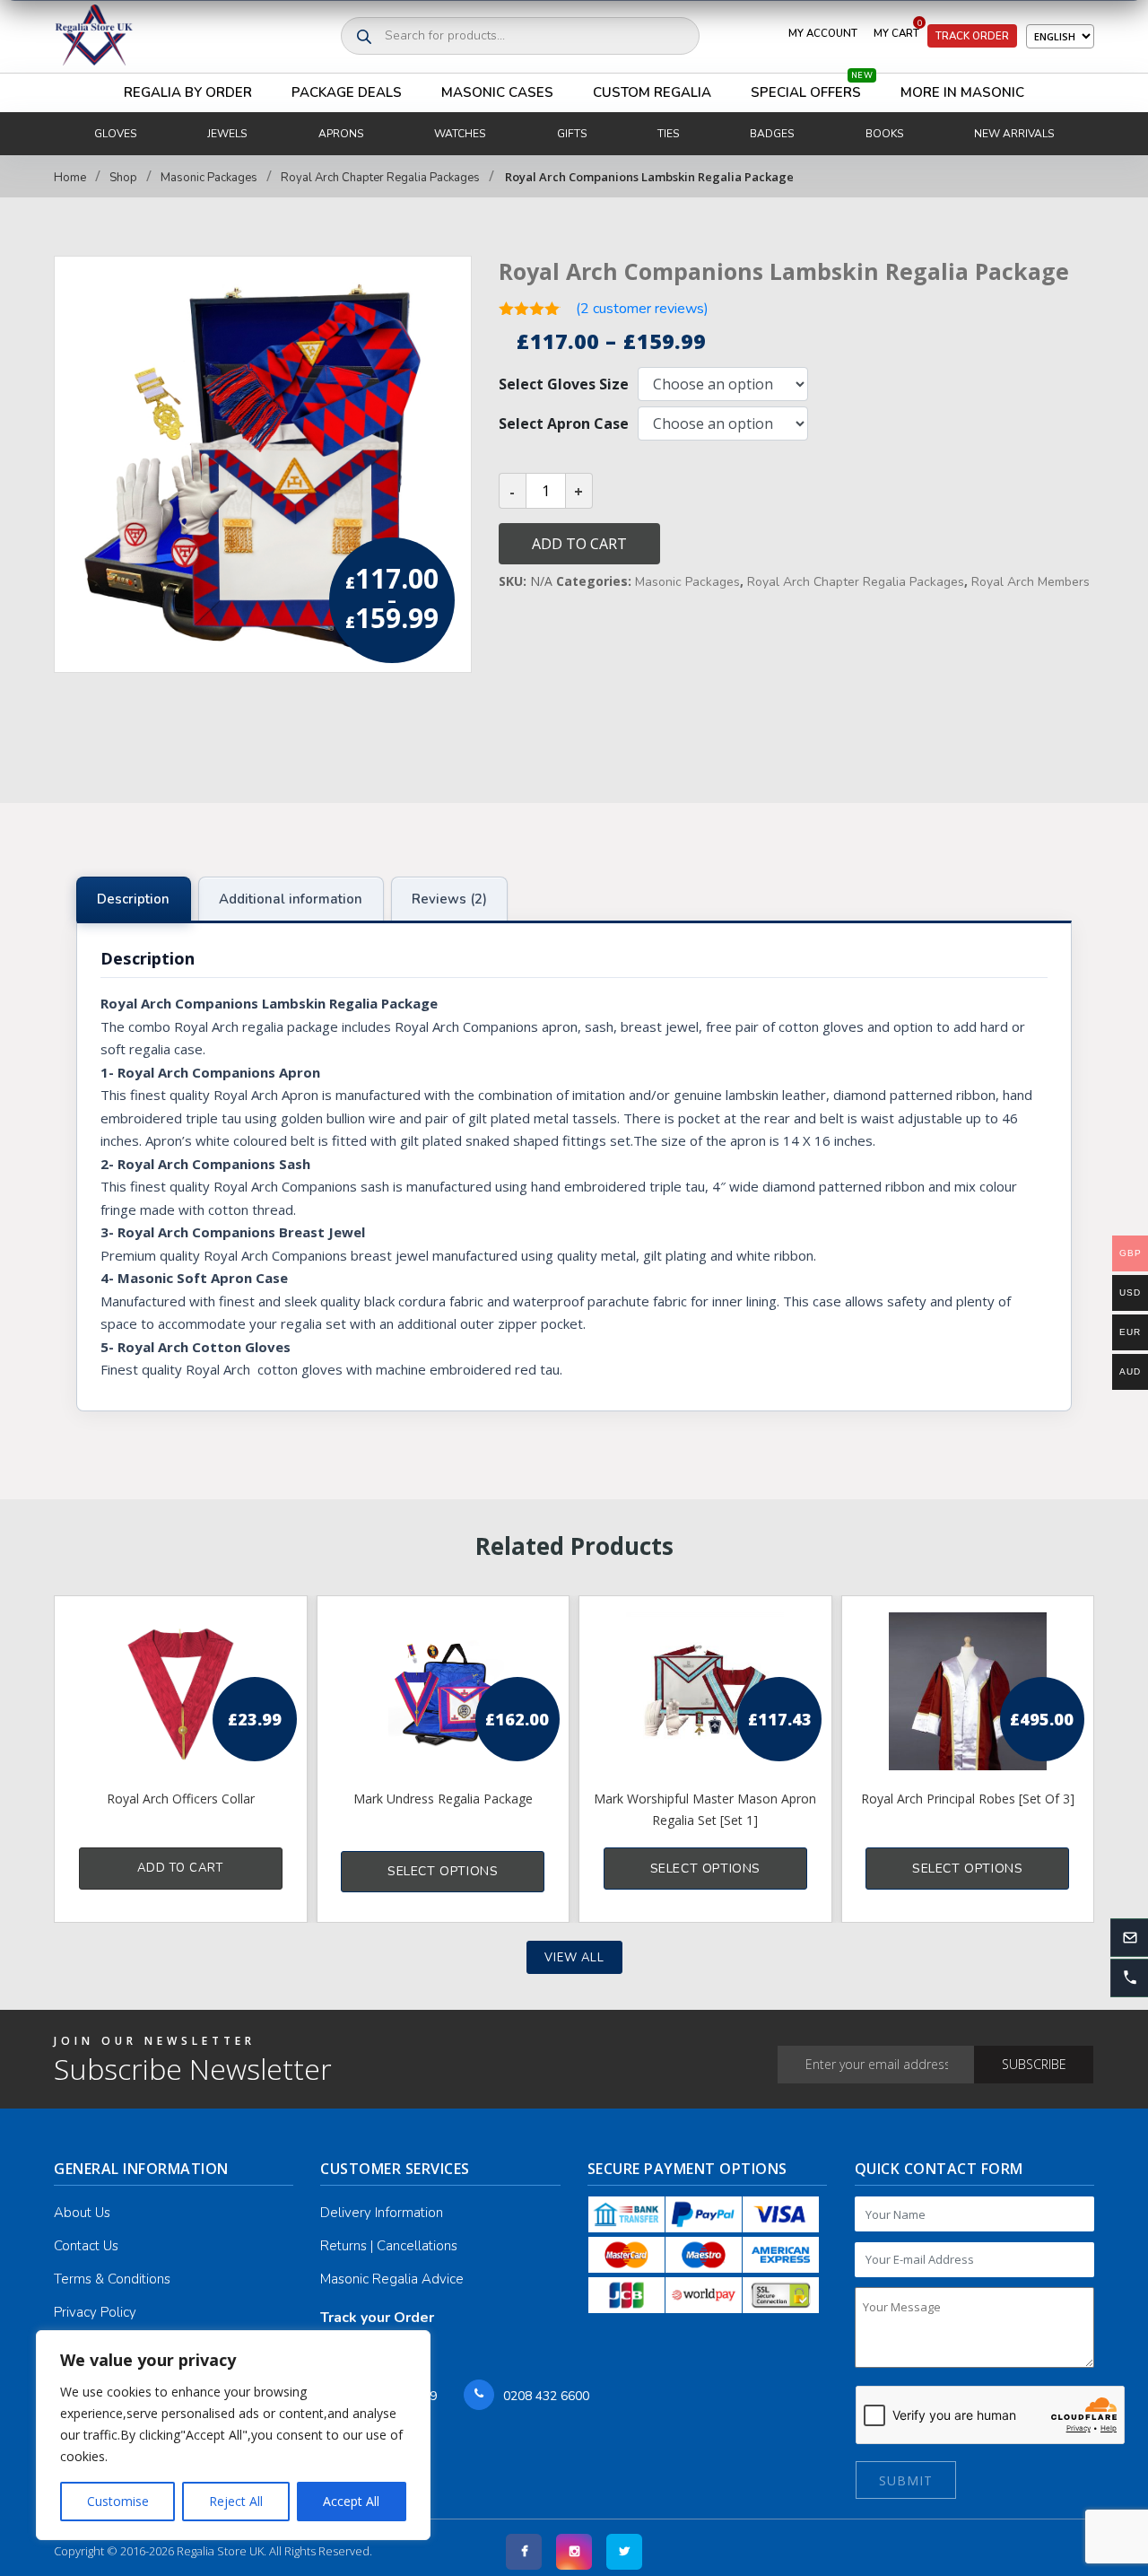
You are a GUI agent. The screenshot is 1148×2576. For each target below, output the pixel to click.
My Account (823, 33)
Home (70, 178)
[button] (1129, 1978)
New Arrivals (1014, 134)
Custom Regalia (652, 92)
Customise (118, 2501)
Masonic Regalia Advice (392, 2279)
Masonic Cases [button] (497, 92)
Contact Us (86, 2246)
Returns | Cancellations (389, 2246)
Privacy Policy (95, 2312)
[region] (233, 2435)
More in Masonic (962, 92)
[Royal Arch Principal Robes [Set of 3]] (968, 1691)
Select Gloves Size (564, 384)
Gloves (115, 134)
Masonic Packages (209, 178)
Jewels (227, 134)
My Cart (898, 30)
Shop (123, 178)
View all (574, 1958)
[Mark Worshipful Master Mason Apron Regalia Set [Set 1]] (705, 1691)
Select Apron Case (564, 424)
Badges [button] (772, 134)
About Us (82, 2213)
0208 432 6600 (546, 2396)
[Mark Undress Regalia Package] (444, 1691)
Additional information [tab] (291, 899)
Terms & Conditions (112, 2279)
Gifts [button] (572, 134)
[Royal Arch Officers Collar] (181, 1691)
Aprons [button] (341, 134)
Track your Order (377, 2318)
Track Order (972, 36)
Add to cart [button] (180, 1868)
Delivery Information (382, 2213)
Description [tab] (133, 899)
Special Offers (812, 87)
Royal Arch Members (1031, 582)
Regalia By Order (188, 92)
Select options (443, 1871)
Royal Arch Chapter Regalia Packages (380, 178)
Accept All (351, 2501)
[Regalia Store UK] (94, 36)
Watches (460, 134)
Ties (668, 134)
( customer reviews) (642, 309)
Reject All (236, 2501)
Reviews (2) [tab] (449, 899)
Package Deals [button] (347, 92)
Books (884, 134)
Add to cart (579, 544)
